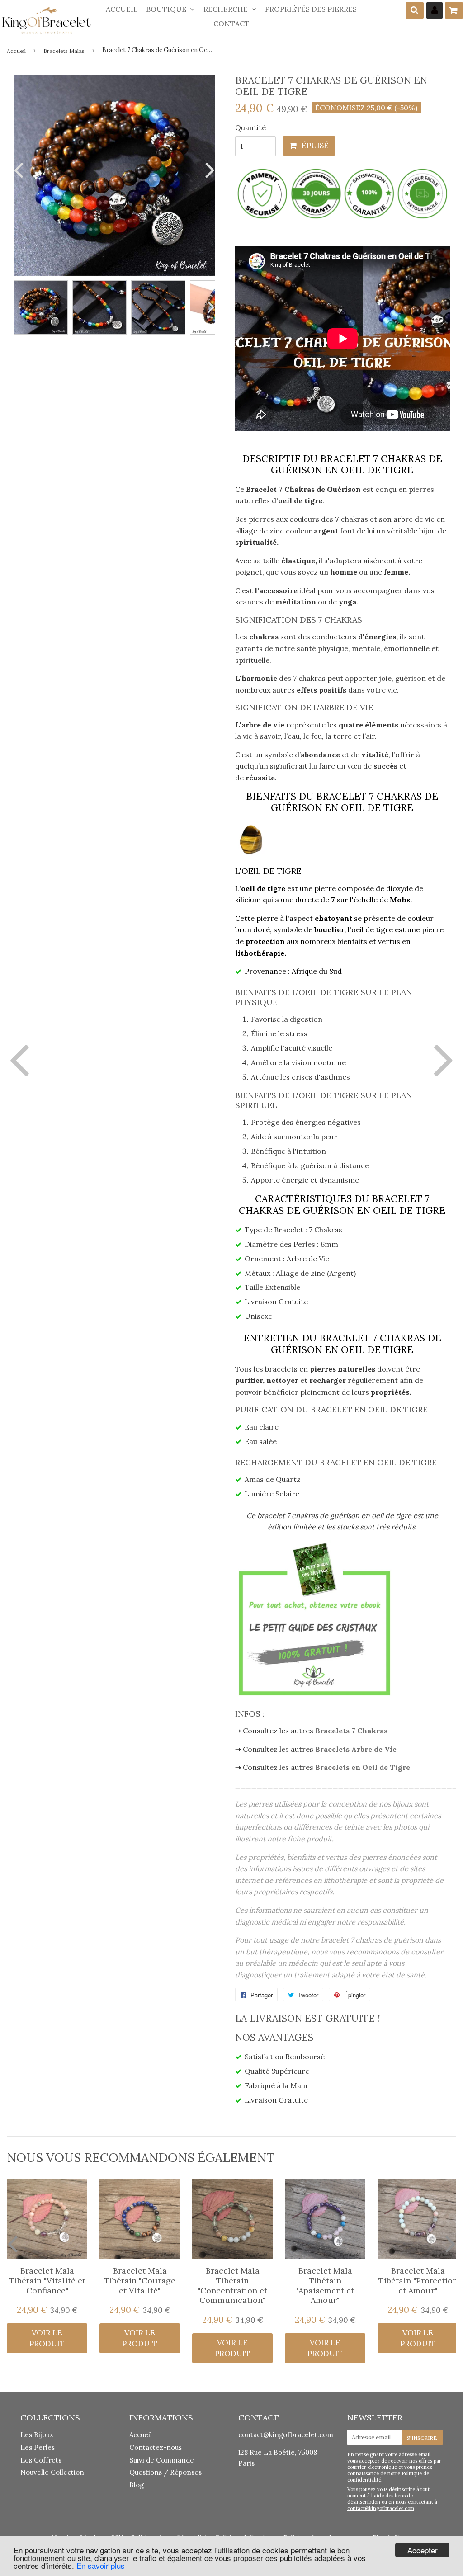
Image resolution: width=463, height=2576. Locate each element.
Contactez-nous (156, 2447)
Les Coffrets (41, 2460)
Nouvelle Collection (52, 2472)
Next (208, 170)
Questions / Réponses (165, 2472)
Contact (231, 24)
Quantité (250, 127)
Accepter (423, 2550)
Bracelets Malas (64, 51)
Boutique (167, 9)
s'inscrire (422, 2438)
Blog (137, 2485)
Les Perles (38, 2447)
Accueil (122, 9)
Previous (20, 170)
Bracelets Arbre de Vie (356, 1749)
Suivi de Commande (162, 2460)
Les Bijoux (37, 2435)
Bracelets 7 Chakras (351, 1731)
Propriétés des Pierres (311, 9)
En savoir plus (101, 2565)
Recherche (227, 9)
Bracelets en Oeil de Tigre (363, 1767)
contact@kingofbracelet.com (286, 2435)
